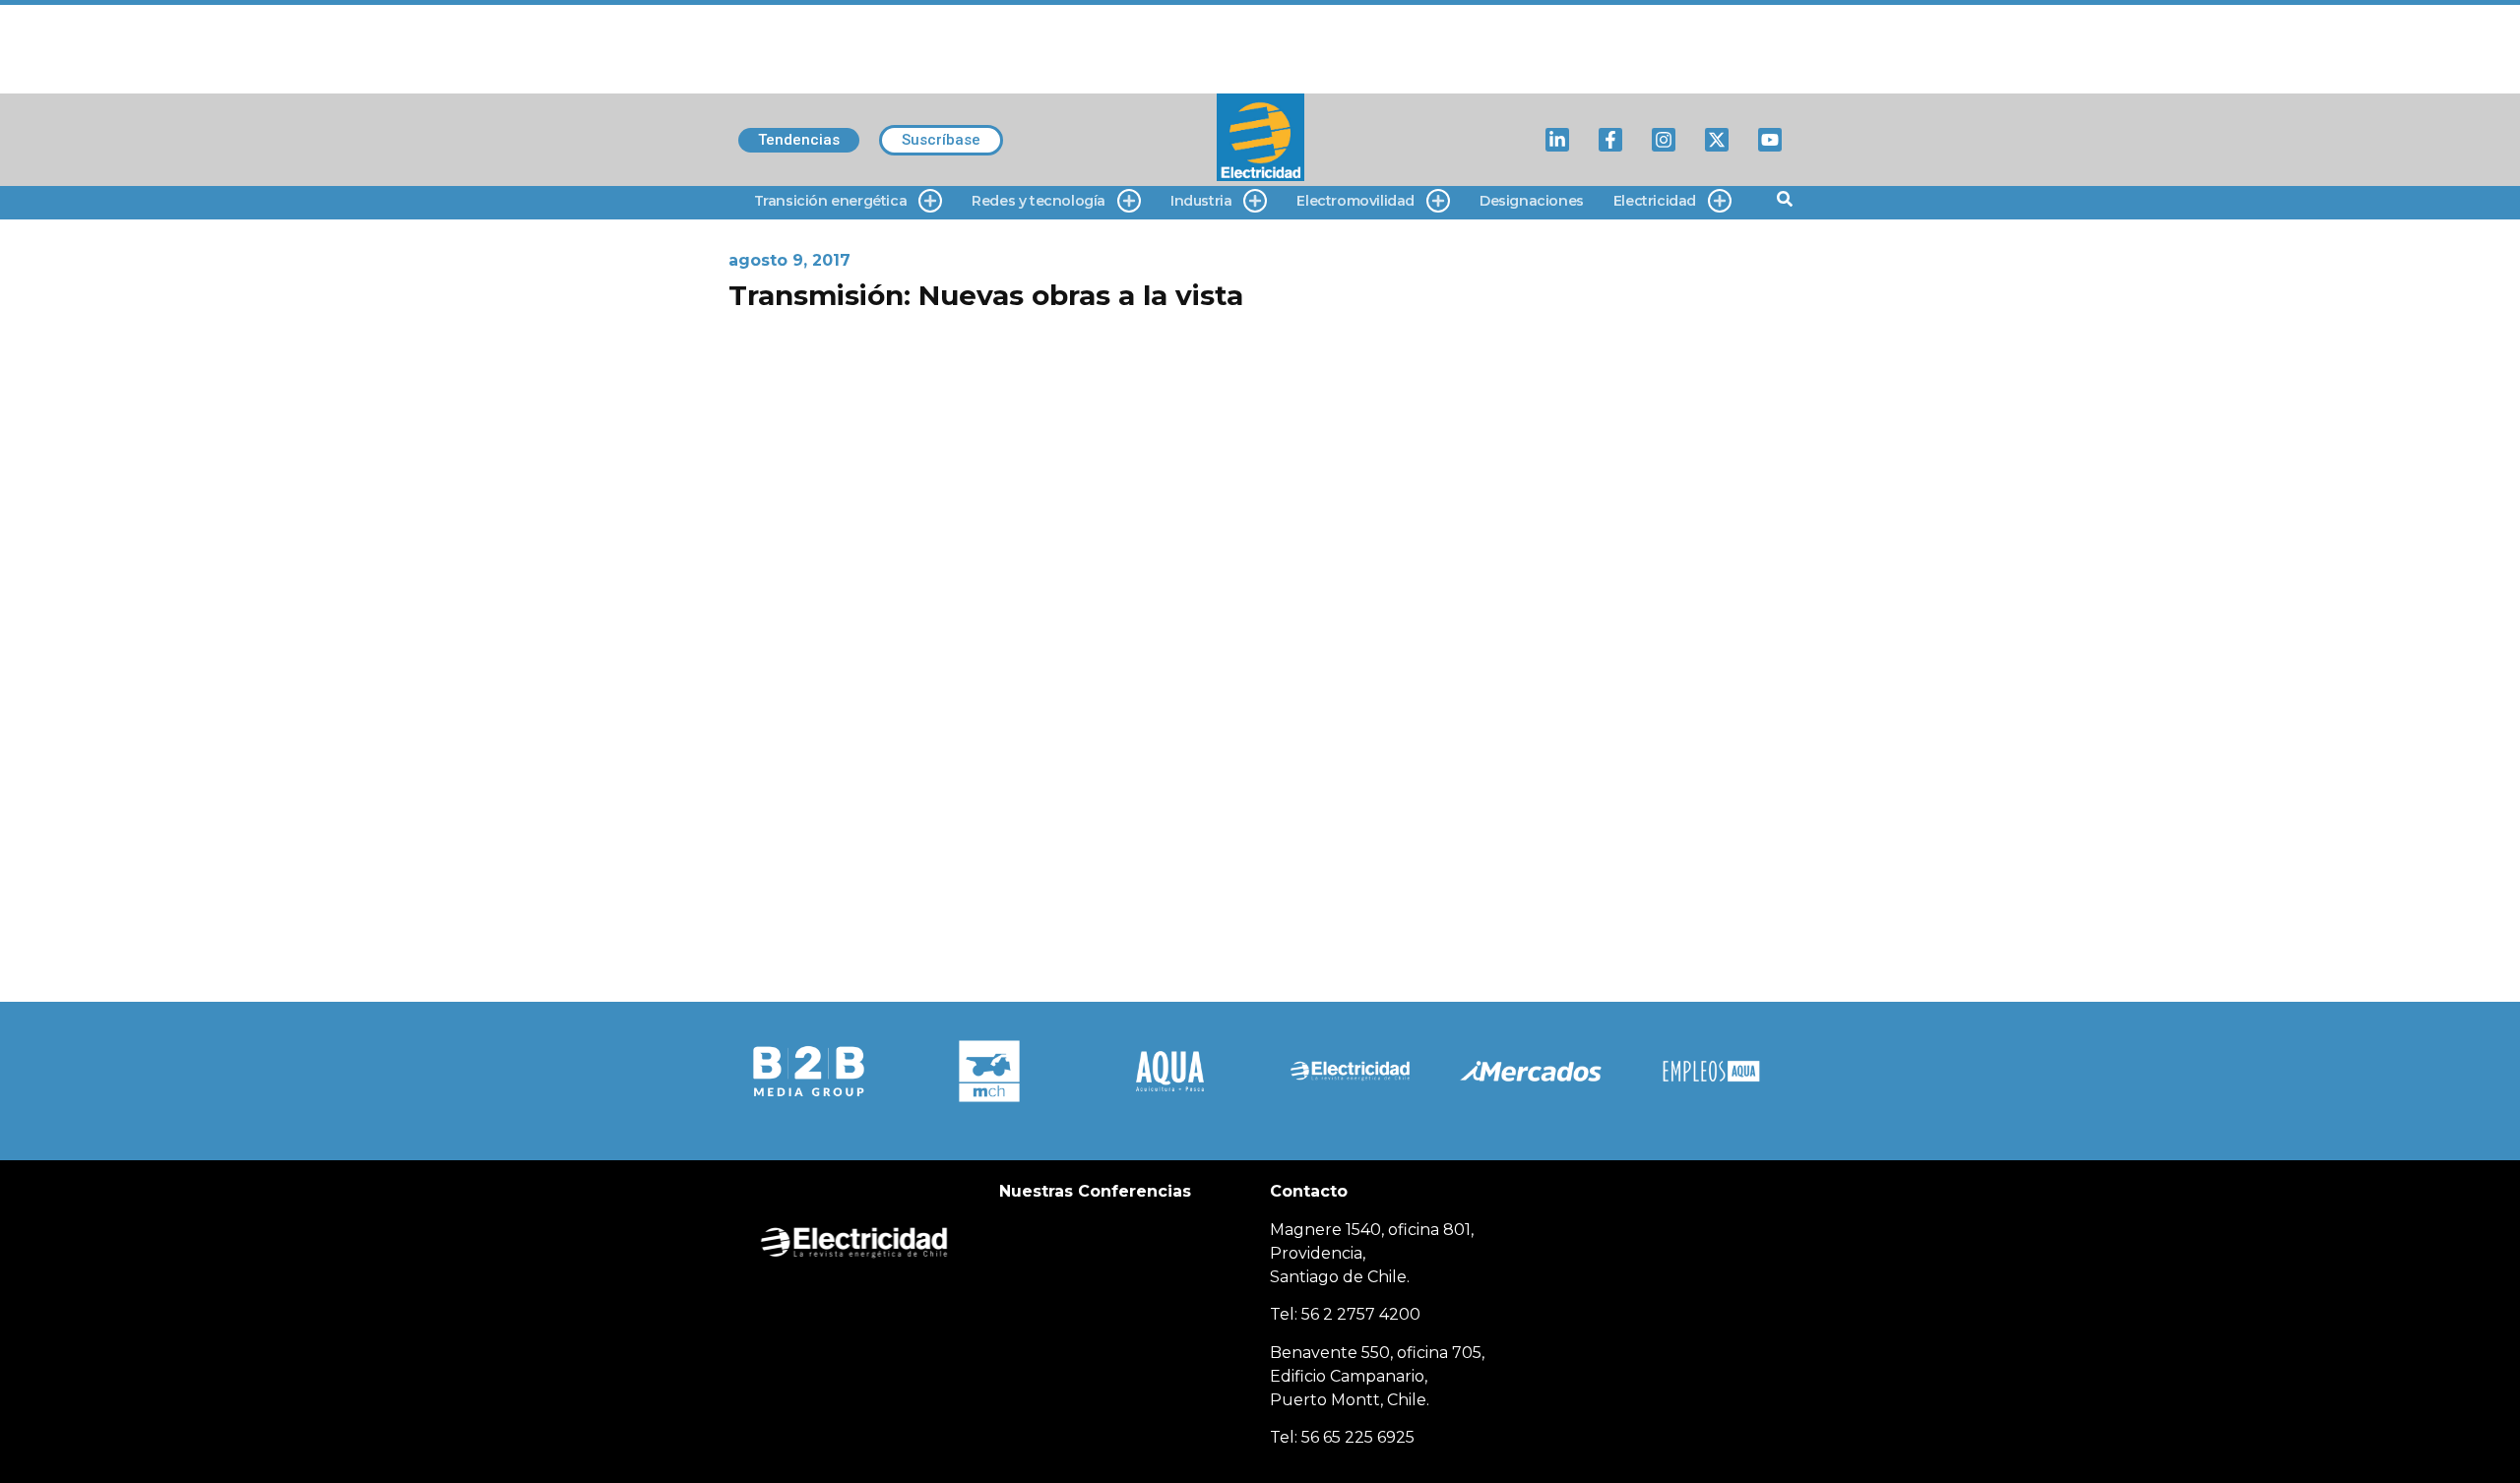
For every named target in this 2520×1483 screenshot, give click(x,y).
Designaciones (1532, 201)
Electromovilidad (1355, 201)
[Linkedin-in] (1557, 140)
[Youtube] (1770, 140)
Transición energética (831, 201)
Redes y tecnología (1039, 201)
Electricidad (1655, 201)
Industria (1201, 201)
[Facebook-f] (1610, 140)
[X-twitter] (1717, 140)
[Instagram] (1664, 140)
